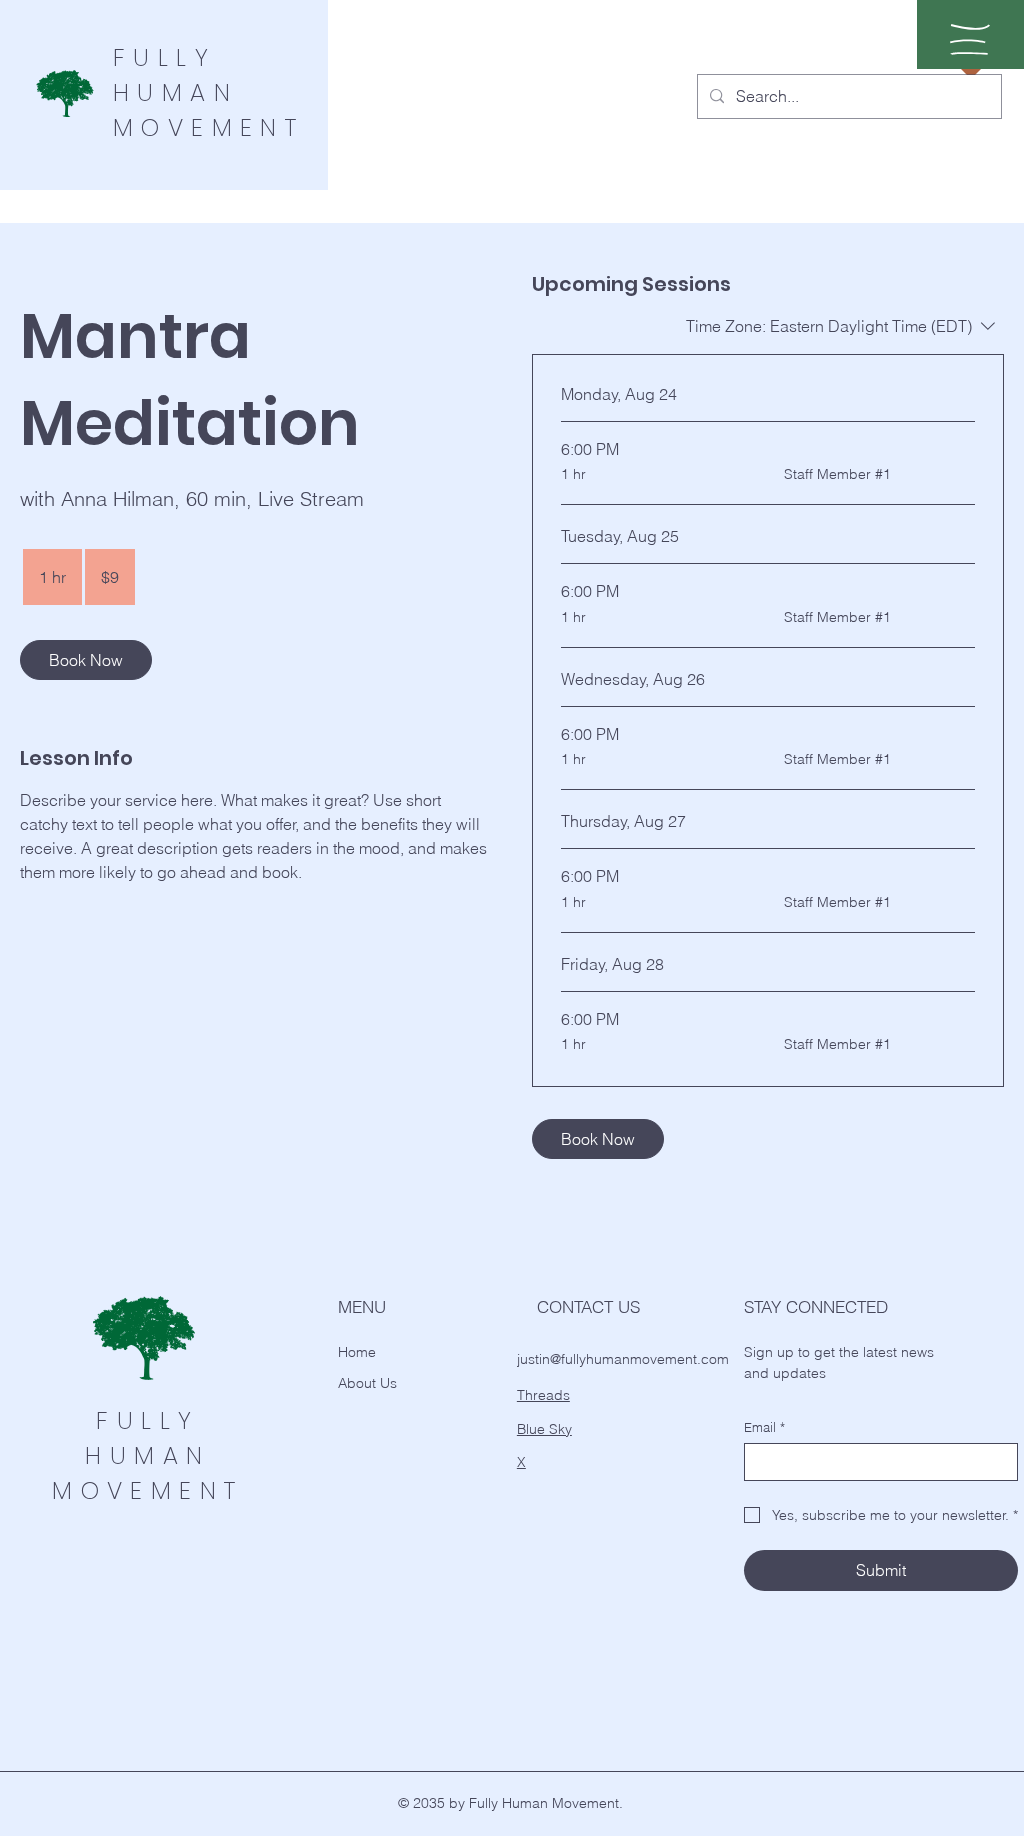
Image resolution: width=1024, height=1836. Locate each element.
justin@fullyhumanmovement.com (623, 1359)
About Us (367, 1383)
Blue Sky (544, 1429)
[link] (86, 660)
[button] (970, 39)
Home (357, 1352)
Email (764, 1427)
